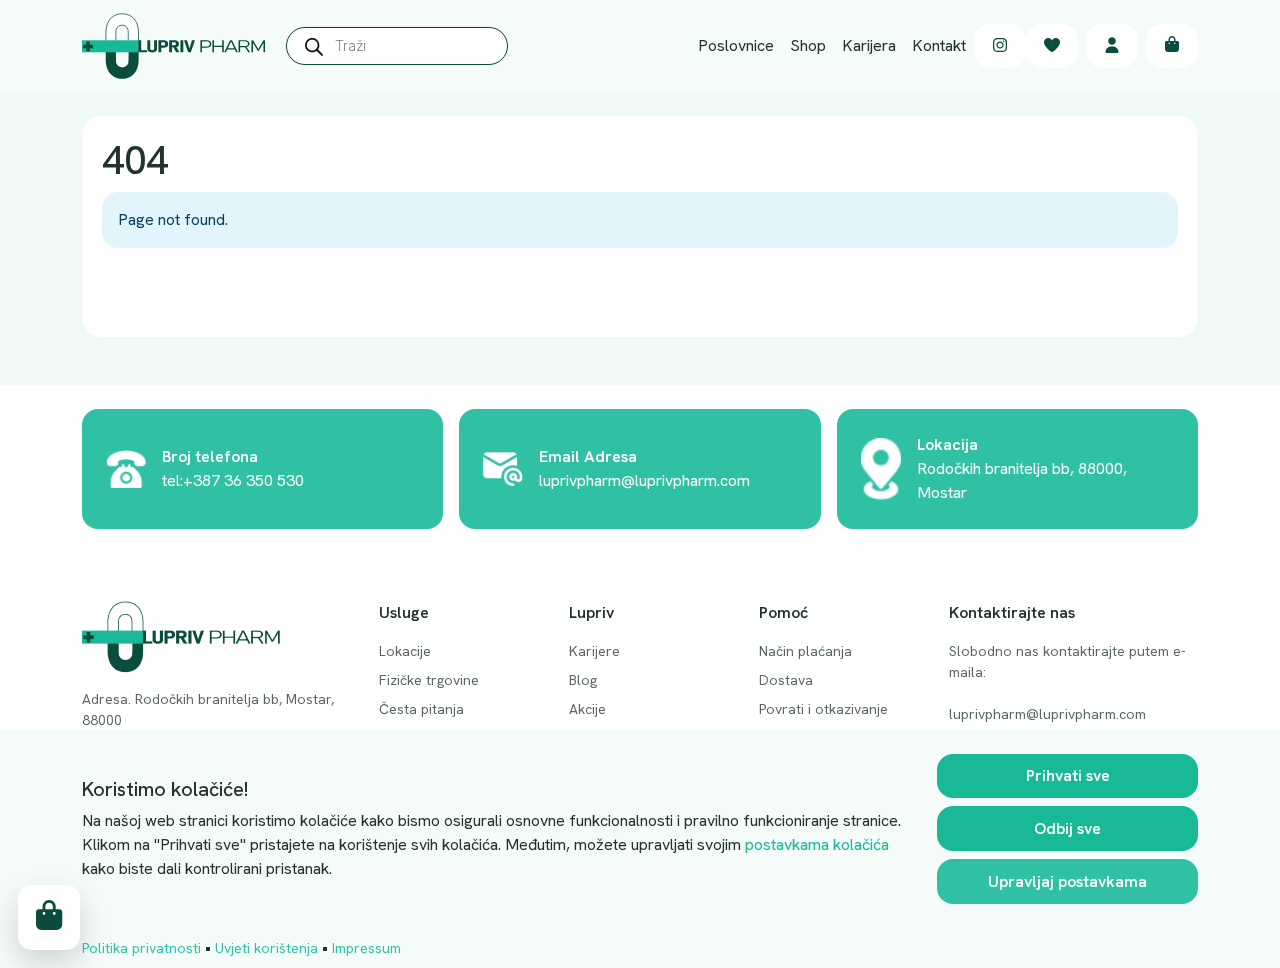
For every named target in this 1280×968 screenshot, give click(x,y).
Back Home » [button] (165, 293)
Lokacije (405, 651)
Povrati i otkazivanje (823, 709)
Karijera (869, 45)
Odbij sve (1067, 828)
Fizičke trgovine (429, 680)
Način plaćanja (805, 651)
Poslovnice (736, 45)
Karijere (594, 651)
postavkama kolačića (817, 844)
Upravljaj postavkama (1067, 881)
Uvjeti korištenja (266, 948)
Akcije (587, 709)
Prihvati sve (1068, 775)
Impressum (366, 948)
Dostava (786, 680)
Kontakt (939, 45)
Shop (808, 45)
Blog (583, 680)
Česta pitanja (421, 709)
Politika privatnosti (141, 948)
